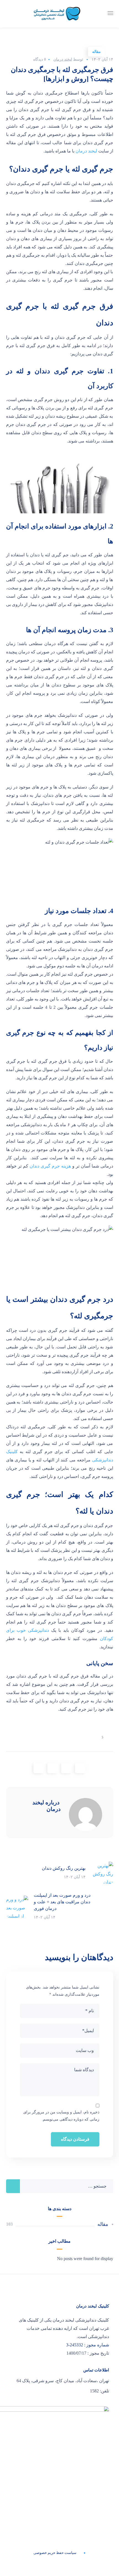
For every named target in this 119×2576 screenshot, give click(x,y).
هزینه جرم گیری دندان (50, 1166)
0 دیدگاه (40, 59)
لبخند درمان (63, 59)
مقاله (96, 52)
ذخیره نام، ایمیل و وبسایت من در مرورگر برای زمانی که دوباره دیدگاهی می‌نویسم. (61, 2116)
